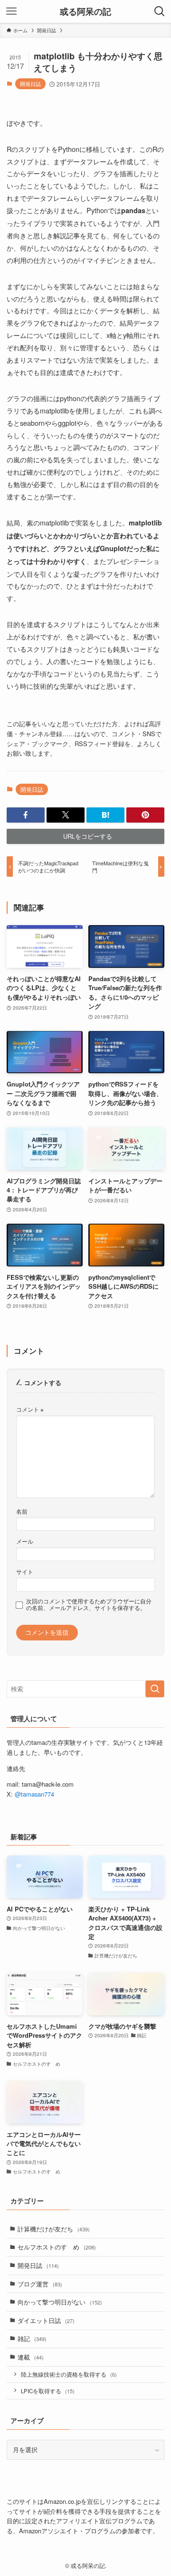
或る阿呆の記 (85, 11)
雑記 (32, 2338)
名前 (22, 1511)
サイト (25, 1572)
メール (25, 1541)
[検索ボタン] (160, 11)
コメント (30, 1409)
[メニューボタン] (11, 11)
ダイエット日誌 (46, 2320)
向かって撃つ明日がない (60, 2302)
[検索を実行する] (155, 1689)
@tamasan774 (34, 1794)
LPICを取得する (48, 2391)
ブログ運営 (40, 2284)
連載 (31, 2357)
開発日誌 (30, 84)
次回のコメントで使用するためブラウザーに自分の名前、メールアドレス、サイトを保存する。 (89, 1604)
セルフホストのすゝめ (57, 2247)
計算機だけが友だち (54, 2229)
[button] (26, 815)
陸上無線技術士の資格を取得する (69, 2374)
